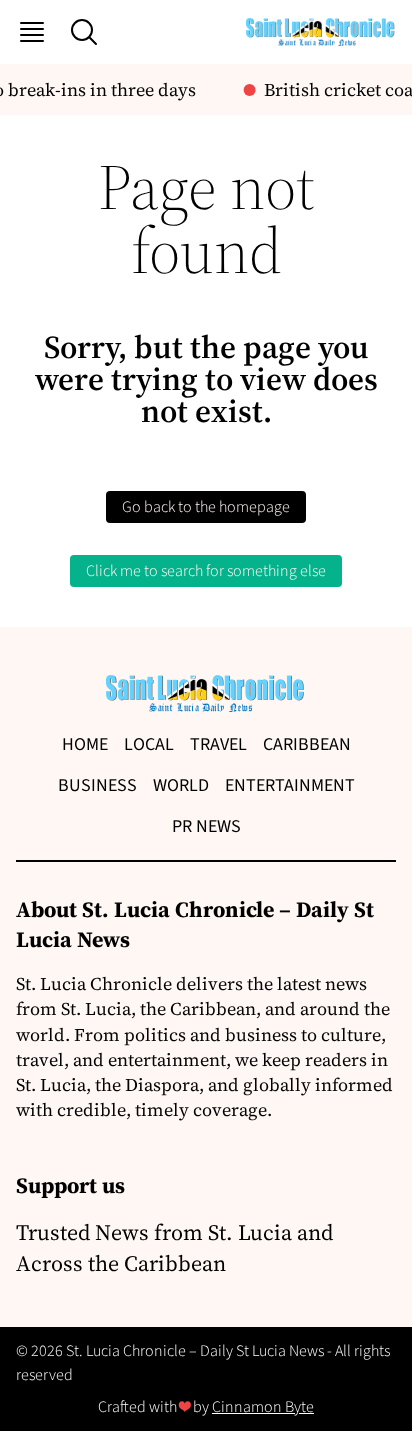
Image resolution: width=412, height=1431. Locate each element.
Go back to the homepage (206, 507)
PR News (206, 826)
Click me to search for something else (206, 571)
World (181, 785)
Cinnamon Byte (263, 1407)
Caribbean (307, 744)
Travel (218, 744)
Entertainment (290, 785)
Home (85, 744)
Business (97, 785)
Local (149, 744)
